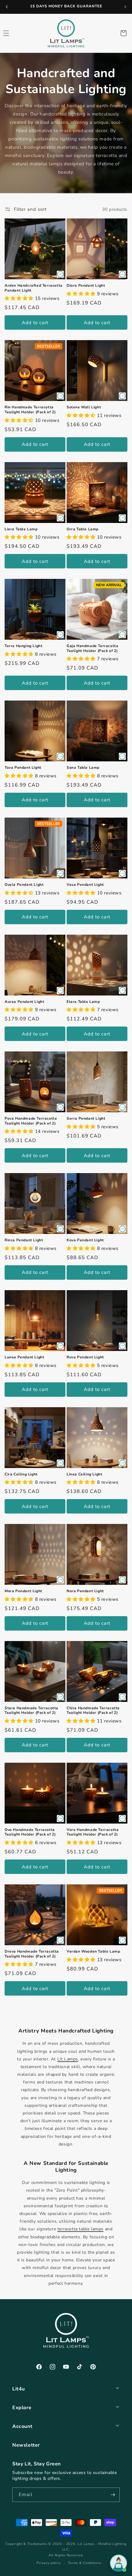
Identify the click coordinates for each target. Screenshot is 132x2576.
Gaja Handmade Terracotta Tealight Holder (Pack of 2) (92, 648)
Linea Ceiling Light (84, 1474)
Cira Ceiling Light (21, 1474)
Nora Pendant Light (85, 1591)
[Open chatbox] (118, 2563)
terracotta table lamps (80, 2229)
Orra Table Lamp (83, 529)
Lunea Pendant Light (24, 1357)
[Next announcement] (125, 7)
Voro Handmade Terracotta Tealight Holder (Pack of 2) (93, 1832)
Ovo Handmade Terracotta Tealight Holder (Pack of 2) (30, 1832)
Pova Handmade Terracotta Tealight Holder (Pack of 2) (31, 1121)
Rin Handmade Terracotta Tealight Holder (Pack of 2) (30, 410)
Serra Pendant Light (86, 1119)
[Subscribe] (113, 2495)
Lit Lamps (68, 2059)
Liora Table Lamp (21, 529)
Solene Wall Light (84, 407)
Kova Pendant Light (85, 1240)
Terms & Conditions (85, 2563)
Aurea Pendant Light (24, 1002)
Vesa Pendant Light (85, 885)
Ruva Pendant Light (85, 1357)
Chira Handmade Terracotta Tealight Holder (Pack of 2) (93, 1711)
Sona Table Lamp (83, 768)
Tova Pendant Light (23, 768)
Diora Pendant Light (86, 286)
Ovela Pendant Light (24, 885)
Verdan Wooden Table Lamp (93, 1952)
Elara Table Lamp (83, 1002)
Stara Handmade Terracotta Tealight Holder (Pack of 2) (31, 1711)
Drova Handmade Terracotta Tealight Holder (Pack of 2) (32, 1954)
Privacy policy (49, 2563)
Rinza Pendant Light (24, 1240)
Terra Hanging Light (23, 646)
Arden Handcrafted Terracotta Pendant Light (34, 288)
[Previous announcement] (7, 7)
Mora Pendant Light (23, 1591)
